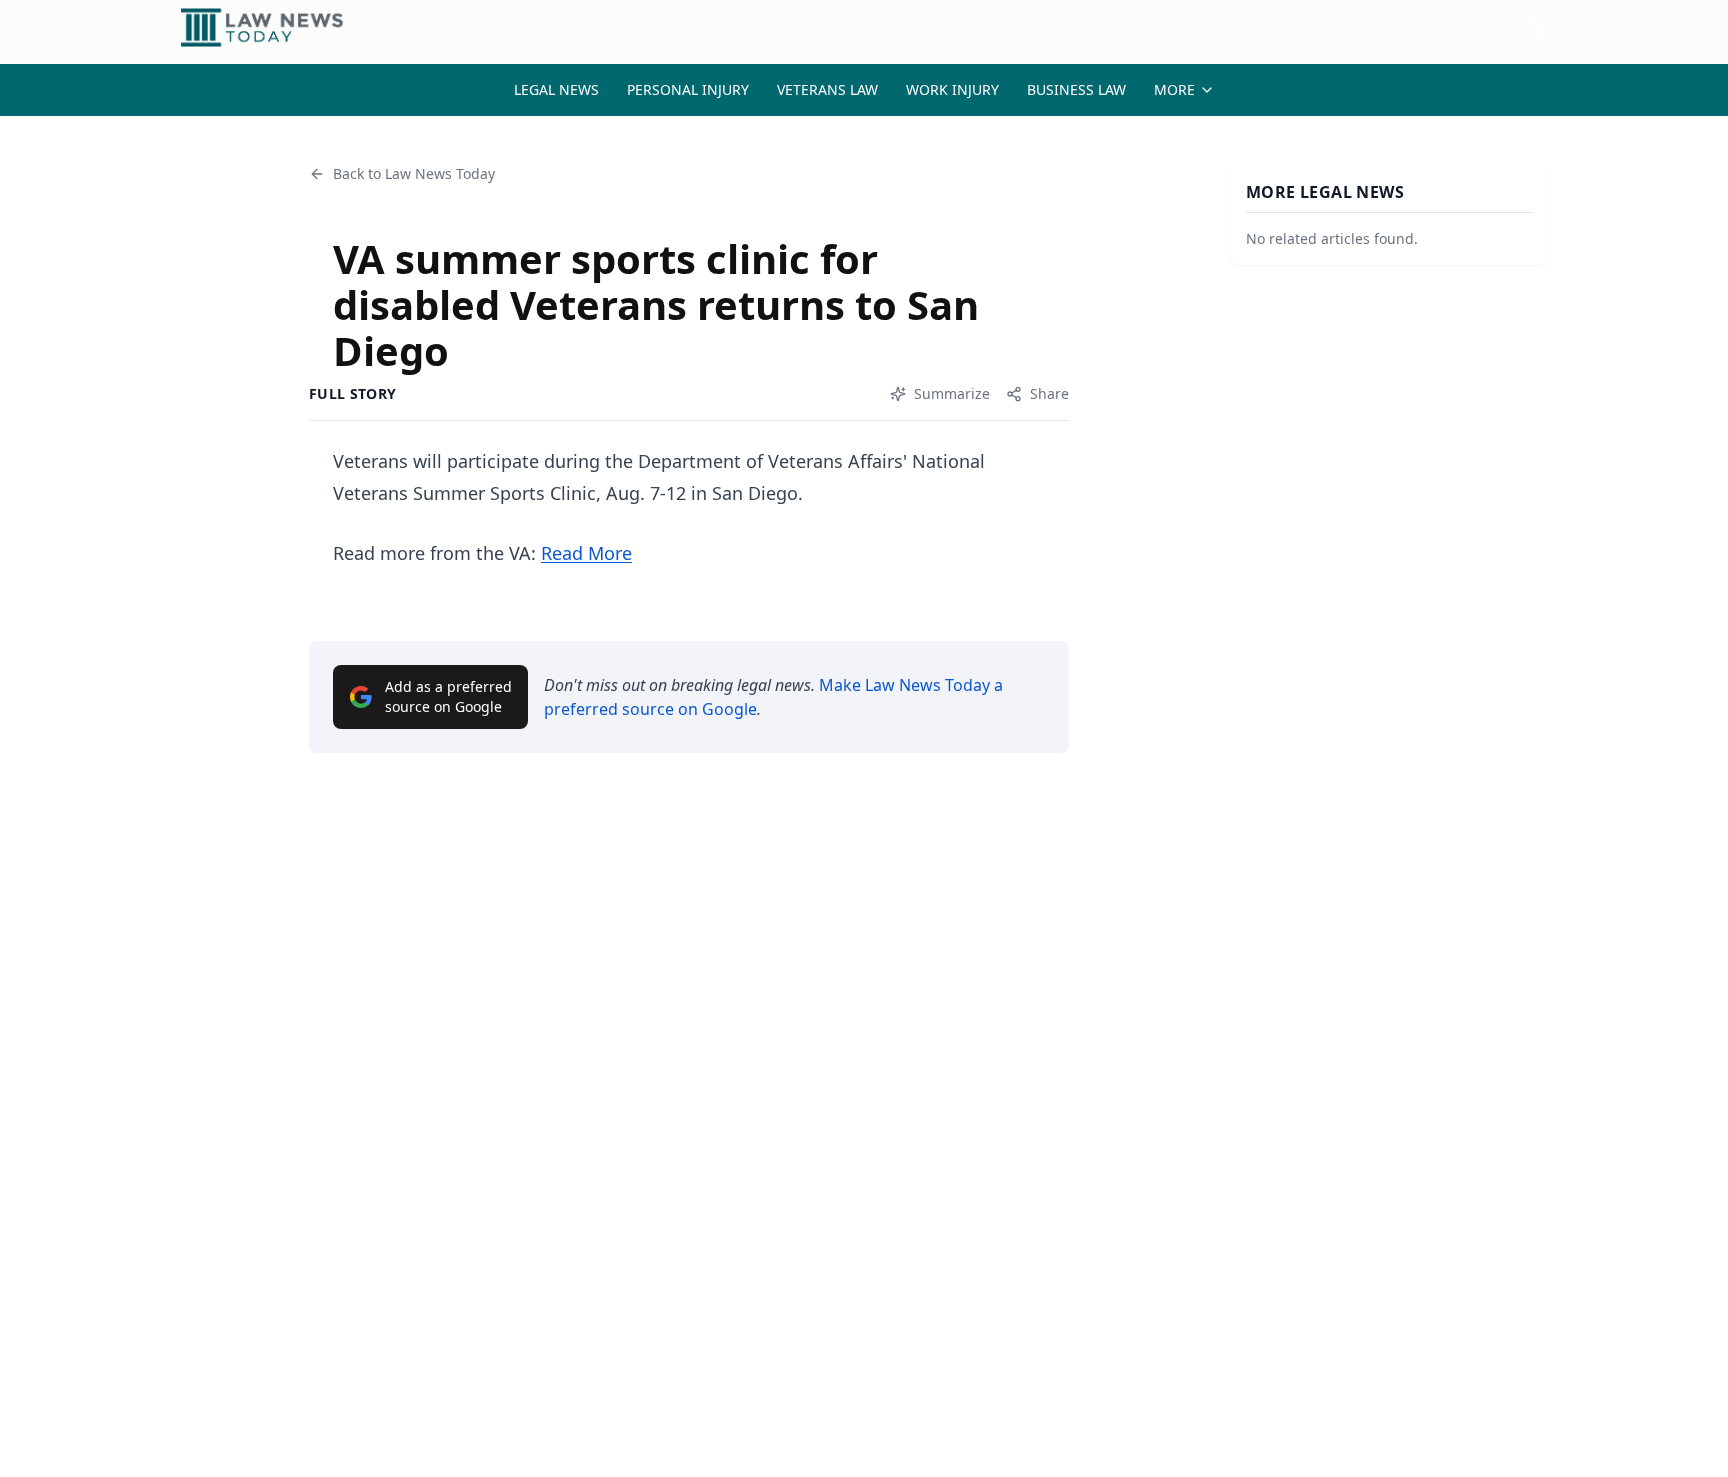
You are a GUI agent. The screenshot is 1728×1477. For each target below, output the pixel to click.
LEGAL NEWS (556, 89)
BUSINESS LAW (1076, 89)
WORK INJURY (952, 89)
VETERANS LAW (827, 89)
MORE (1174, 89)
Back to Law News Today (414, 173)
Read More (586, 553)
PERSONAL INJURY (688, 89)
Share (1049, 393)
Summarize (952, 393)
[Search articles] (1538, 28)
